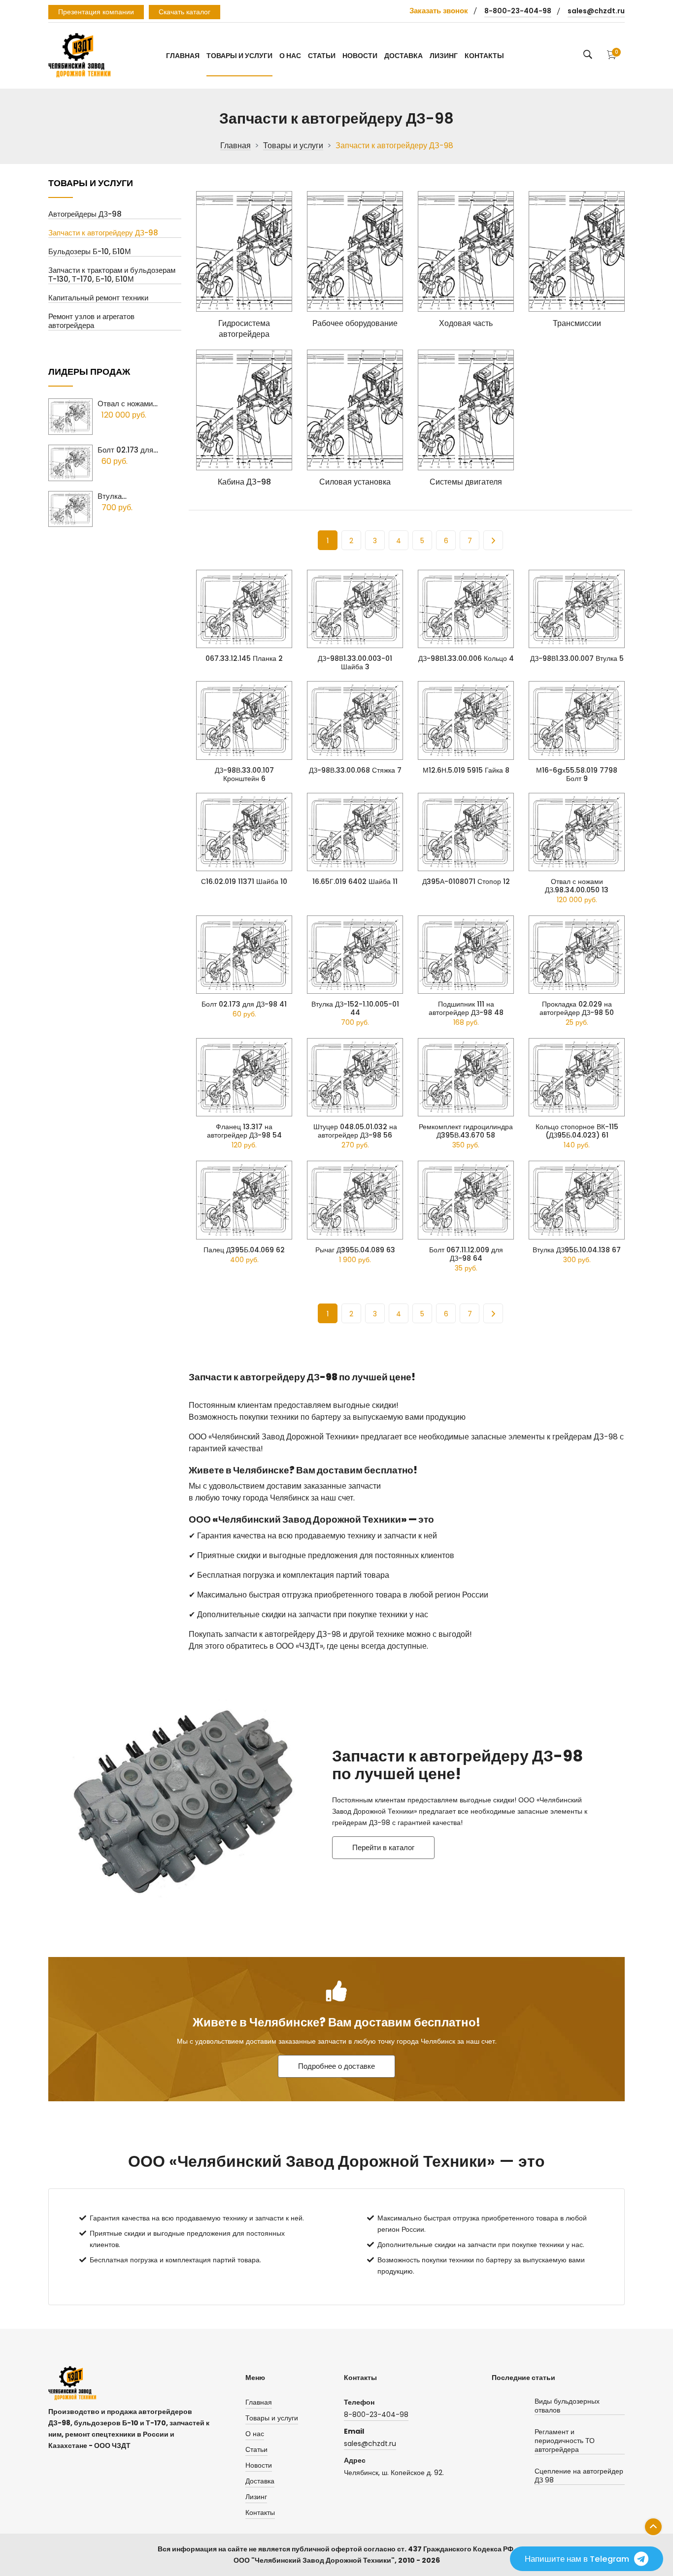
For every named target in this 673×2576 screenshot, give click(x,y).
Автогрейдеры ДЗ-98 (85, 214)
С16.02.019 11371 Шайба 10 (244, 882)
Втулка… (112, 496)
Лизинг (444, 56)
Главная (183, 56)
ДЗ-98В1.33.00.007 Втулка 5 (577, 659)
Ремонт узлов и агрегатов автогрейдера (91, 321)
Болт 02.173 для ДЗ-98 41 (244, 1004)
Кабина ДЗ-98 (244, 482)
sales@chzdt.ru (596, 11)
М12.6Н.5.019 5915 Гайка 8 (466, 770)
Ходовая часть (466, 324)
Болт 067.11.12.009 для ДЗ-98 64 (466, 1254)
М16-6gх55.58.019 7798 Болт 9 (577, 775)
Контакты (484, 56)
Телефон (359, 2402)
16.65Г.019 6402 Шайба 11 (355, 882)
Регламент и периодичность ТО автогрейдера (565, 2441)
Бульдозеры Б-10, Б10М (90, 252)
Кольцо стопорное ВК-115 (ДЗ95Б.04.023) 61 (577, 1131)
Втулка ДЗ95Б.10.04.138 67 (577, 1250)
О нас (290, 56)
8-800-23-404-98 (518, 11)
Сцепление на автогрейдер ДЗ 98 (579, 2476)
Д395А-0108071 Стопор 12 (466, 882)
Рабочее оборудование (355, 324)
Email (354, 2431)
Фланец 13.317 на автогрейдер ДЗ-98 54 (244, 1131)
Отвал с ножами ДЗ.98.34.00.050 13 (577, 886)
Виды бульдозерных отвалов (567, 2406)
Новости (360, 56)
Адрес (355, 2460)
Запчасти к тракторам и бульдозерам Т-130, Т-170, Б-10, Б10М (112, 275)
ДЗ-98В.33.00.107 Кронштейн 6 (244, 775)
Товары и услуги (239, 56)
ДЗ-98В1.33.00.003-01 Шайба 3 (355, 663)
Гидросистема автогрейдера (244, 329)
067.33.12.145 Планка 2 (244, 659)
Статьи (322, 56)
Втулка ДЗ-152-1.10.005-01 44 (355, 1009)
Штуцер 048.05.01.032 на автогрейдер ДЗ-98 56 (355, 1131)
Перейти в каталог (383, 1847)
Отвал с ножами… (128, 404)
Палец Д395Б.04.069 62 (244, 1250)
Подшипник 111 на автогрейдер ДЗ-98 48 (466, 1009)
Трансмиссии (577, 324)
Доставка (404, 56)
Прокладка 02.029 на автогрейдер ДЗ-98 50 (577, 1009)
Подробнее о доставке (336, 2066)
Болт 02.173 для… (128, 450)
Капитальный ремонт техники (98, 298)
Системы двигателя (466, 482)
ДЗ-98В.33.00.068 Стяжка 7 (355, 770)
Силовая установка (355, 482)
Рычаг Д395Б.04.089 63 (355, 1250)
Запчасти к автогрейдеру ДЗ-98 (103, 233)
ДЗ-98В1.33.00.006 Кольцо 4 (466, 659)
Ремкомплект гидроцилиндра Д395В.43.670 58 (466, 1131)
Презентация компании (96, 12)
